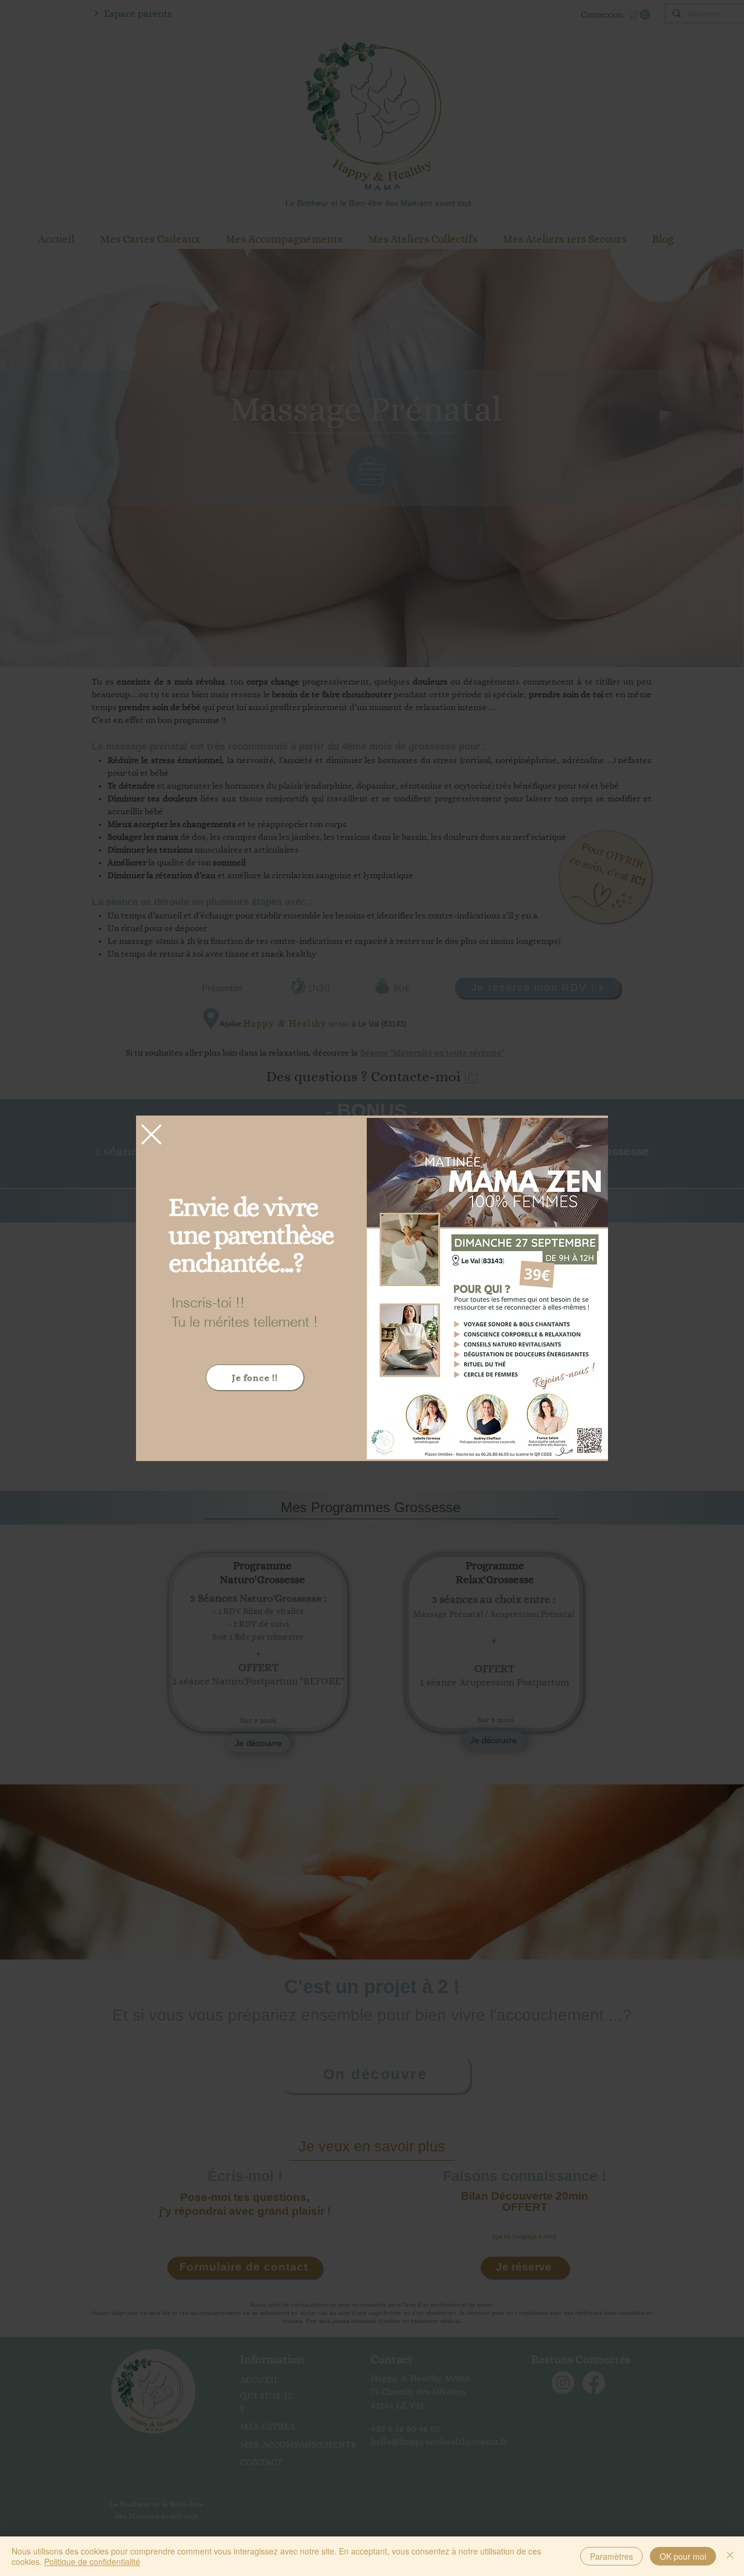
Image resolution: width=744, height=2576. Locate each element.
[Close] (730, 2556)
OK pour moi (683, 2556)
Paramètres (611, 2556)
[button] (151, 1134)
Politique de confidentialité (92, 2561)
